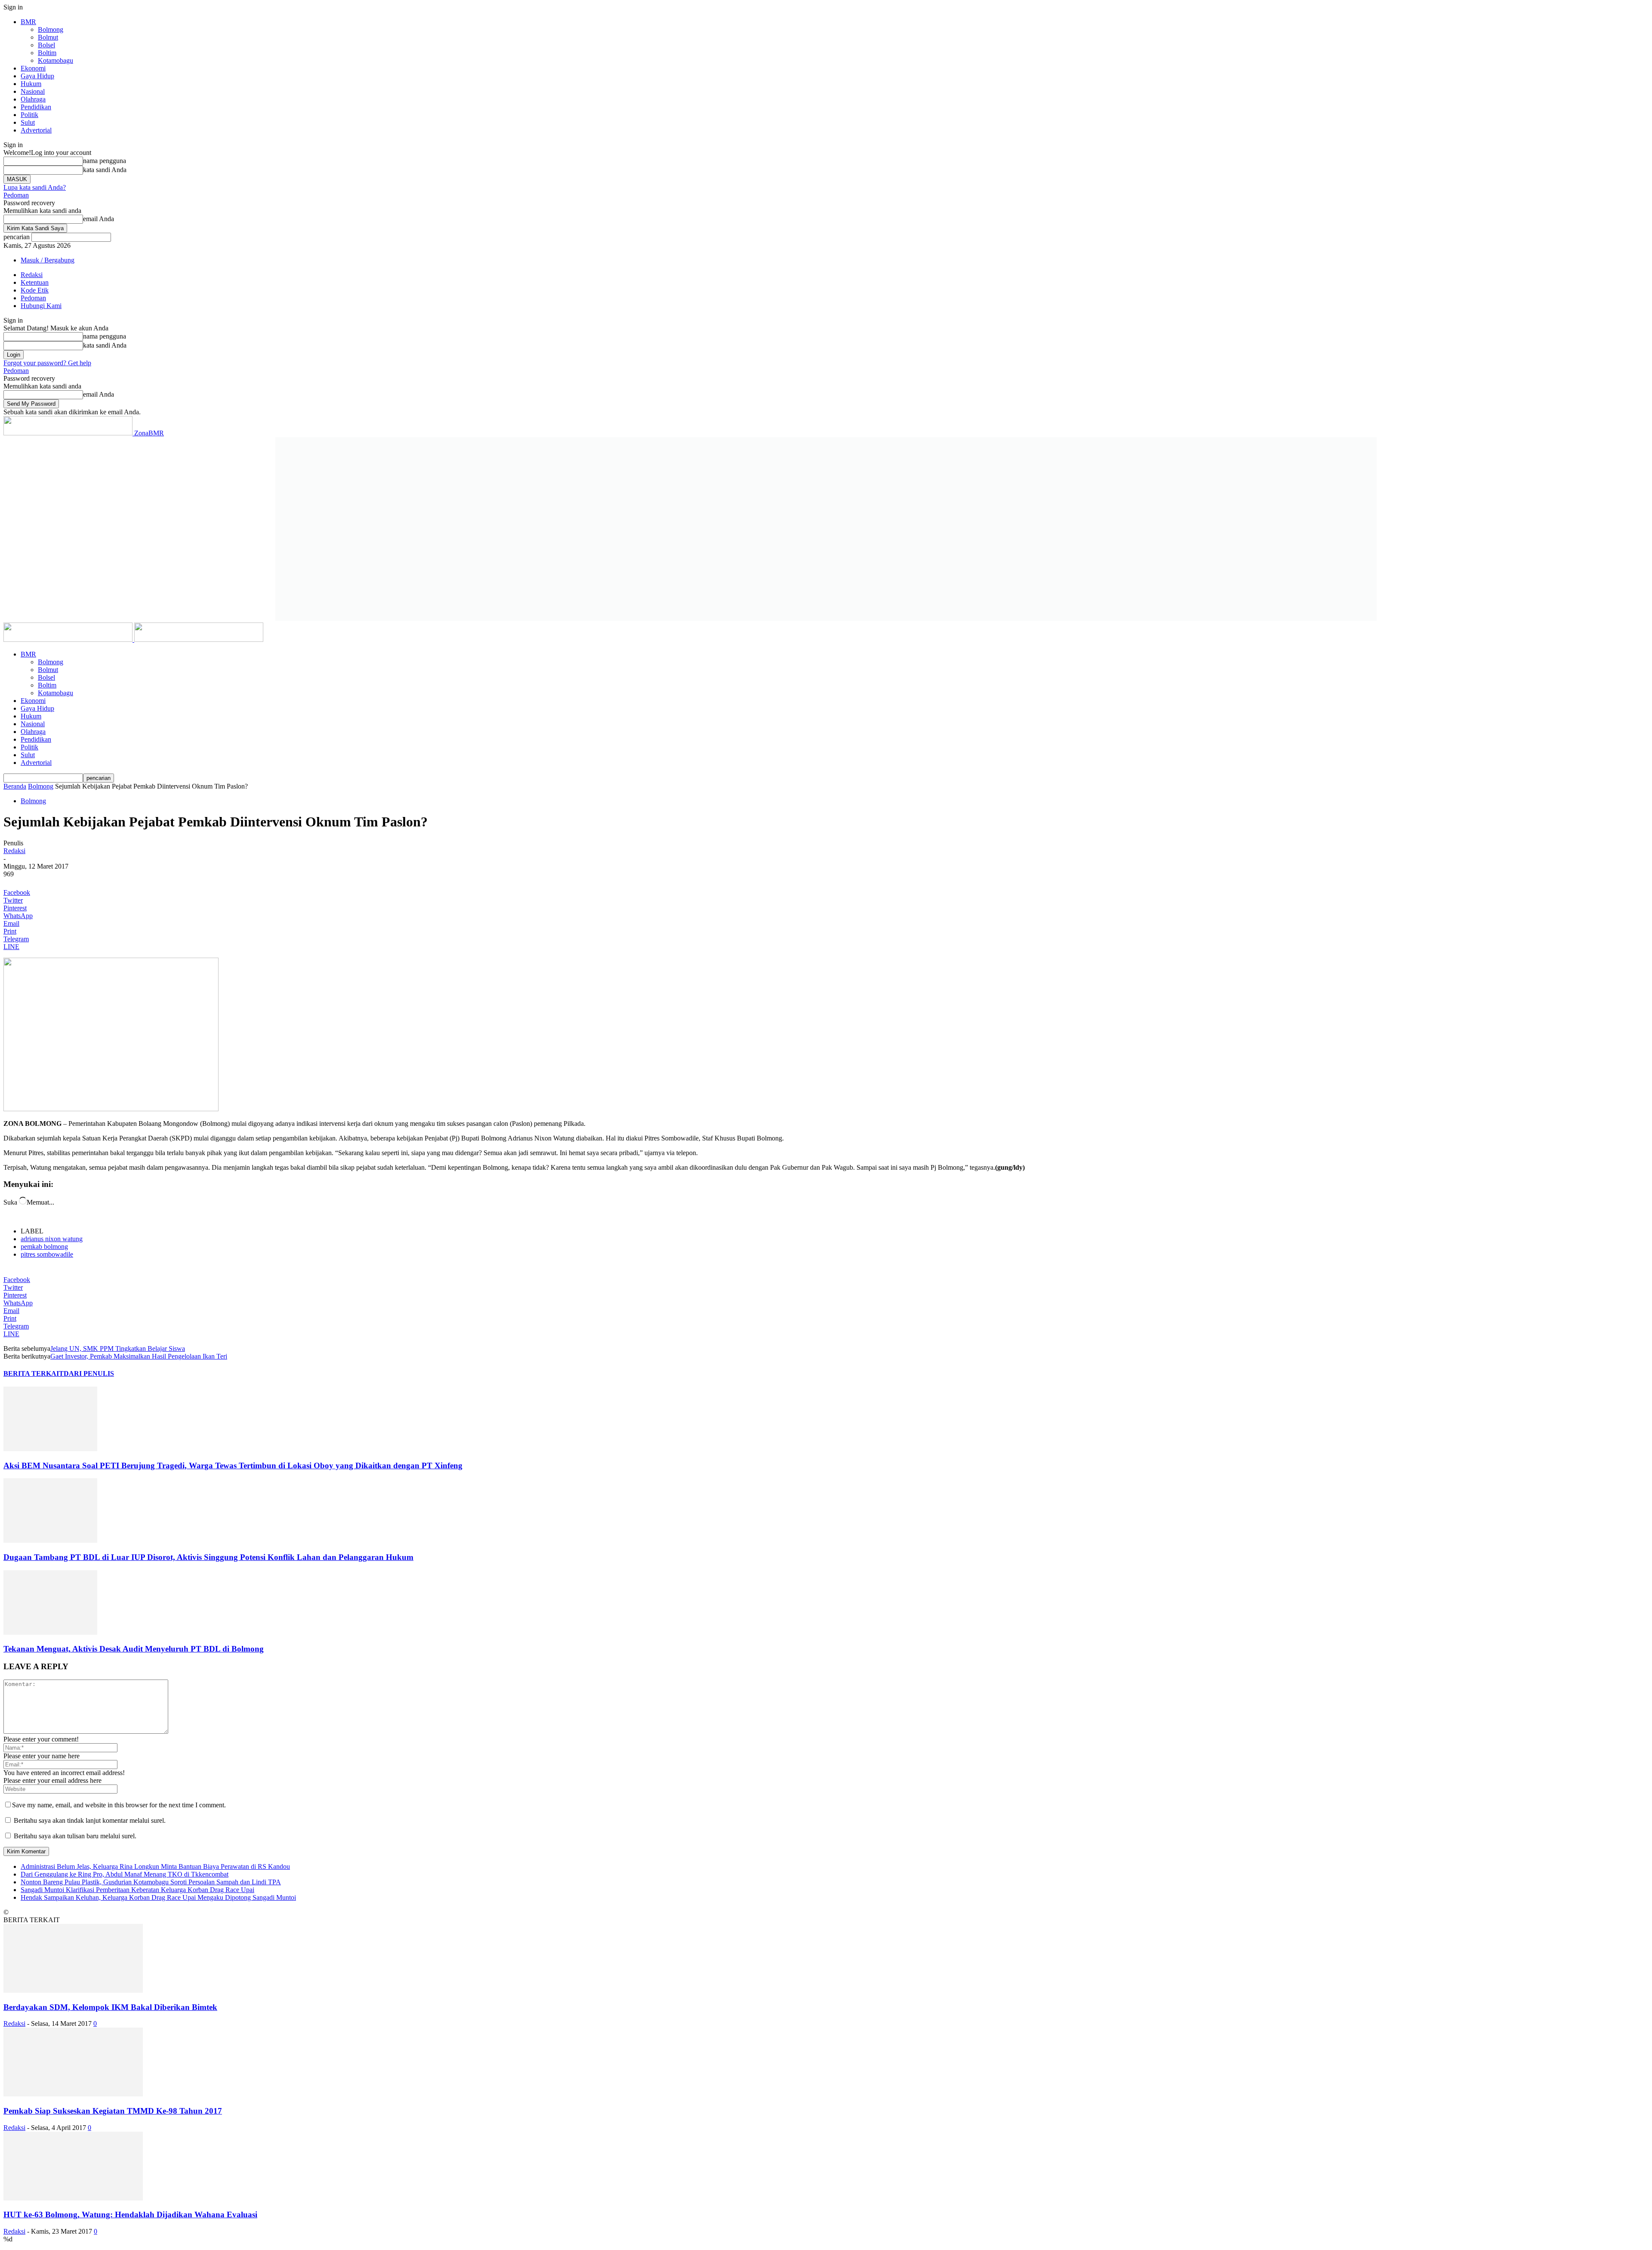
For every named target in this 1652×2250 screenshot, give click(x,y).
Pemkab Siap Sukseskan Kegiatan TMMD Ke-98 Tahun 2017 (113, 2111)
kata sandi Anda (105, 170)
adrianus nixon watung (52, 1239)
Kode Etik (35, 290)
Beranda (15, 786)
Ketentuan (35, 282)
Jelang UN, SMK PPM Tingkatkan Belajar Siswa (118, 1348)
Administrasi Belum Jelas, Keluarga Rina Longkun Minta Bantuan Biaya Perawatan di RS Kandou (155, 1866)
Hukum (31, 84)
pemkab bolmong (44, 1247)
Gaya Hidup (37, 76)
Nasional (33, 91)
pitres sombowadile (47, 1254)
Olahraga (33, 99)
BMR (28, 22)
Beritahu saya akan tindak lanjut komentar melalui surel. (90, 1820)
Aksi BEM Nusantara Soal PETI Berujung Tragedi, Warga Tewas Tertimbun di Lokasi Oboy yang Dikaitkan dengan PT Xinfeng (233, 1466)
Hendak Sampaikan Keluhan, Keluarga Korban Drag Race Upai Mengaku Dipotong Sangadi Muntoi (158, 1897)
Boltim (47, 53)
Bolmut (48, 37)
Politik (29, 115)
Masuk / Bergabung (48, 260)
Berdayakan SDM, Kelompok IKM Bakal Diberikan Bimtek (110, 2007)
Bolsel (46, 45)
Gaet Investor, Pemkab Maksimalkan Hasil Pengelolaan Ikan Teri (139, 1356)
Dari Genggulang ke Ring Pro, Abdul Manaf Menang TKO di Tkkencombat (125, 1874)
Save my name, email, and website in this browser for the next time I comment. (119, 1805)
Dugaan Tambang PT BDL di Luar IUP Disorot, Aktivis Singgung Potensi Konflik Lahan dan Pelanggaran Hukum (208, 1557)
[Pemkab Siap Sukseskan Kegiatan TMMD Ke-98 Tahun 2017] (73, 2094)
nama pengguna (105, 161)
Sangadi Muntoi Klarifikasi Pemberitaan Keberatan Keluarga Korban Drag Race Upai (137, 1890)
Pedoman (16, 195)
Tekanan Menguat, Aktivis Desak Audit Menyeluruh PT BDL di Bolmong (134, 1649)
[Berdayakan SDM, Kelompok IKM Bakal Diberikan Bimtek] (73, 1990)
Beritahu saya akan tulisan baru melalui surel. (75, 1836)
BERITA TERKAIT (34, 1373)
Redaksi (32, 275)
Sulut (28, 122)
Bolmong (51, 29)
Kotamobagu (55, 60)
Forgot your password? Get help (47, 363)
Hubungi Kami (41, 306)
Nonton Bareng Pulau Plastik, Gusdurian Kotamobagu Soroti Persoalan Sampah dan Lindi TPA (151, 1882)
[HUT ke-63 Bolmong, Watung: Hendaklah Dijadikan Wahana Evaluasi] (73, 2198)
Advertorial (36, 130)
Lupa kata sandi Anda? (35, 187)
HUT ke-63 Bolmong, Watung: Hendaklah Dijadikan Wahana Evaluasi (130, 2215)
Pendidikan (36, 107)
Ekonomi (33, 68)
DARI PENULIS (89, 1373)
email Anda (99, 219)
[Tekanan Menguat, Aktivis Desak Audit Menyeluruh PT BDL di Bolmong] (50, 1632)
